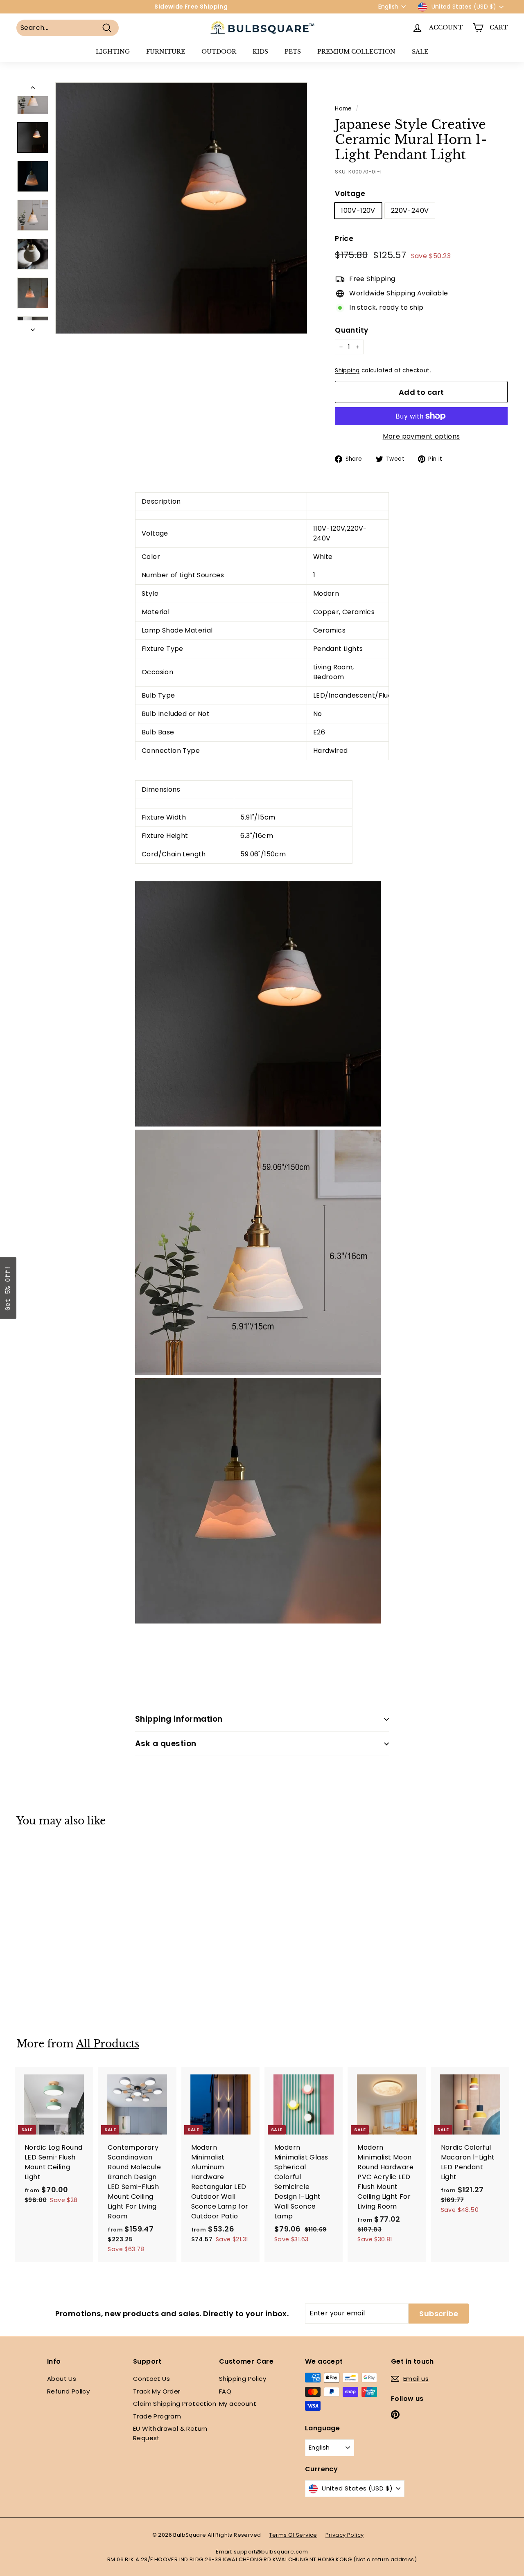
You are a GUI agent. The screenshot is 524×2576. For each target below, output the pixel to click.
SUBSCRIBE (320, 1313)
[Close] (368, 1227)
